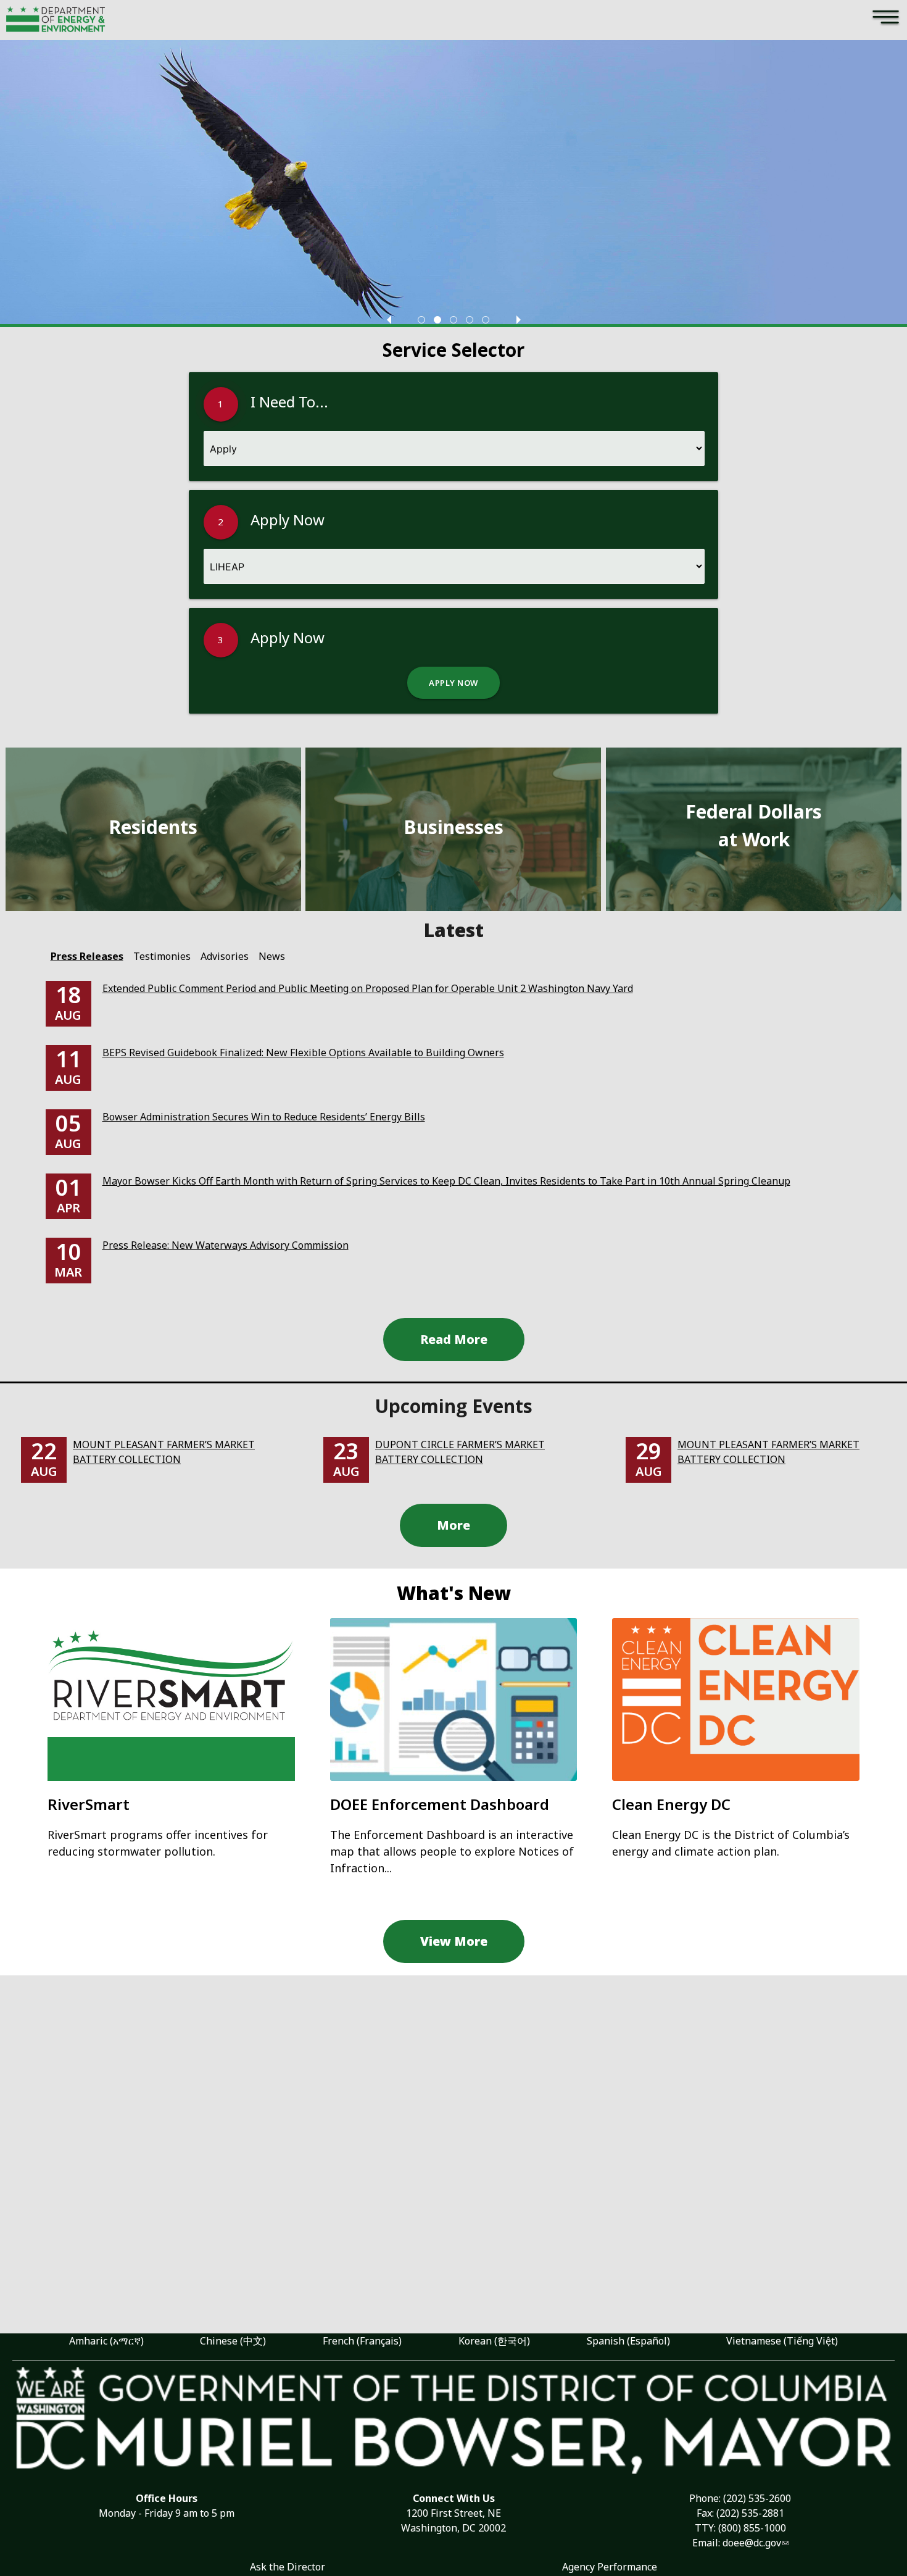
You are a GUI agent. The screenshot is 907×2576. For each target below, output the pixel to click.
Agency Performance (610, 2567)
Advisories (225, 956)
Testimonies (162, 956)
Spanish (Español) (628, 2341)
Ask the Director (288, 2567)
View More (454, 1941)
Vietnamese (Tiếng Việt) (782, 2341)
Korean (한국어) (494, 2341)
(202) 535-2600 (757, 2498)
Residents (153, 827)
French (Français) (362, 2341)
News (272, 956)
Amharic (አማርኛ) (106, 2341)
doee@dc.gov (752, 2543)
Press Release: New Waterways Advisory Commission (226, 1245)
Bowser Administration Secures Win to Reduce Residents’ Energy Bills (264, 1117)
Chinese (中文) (233, 2341)
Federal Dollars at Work (754, 825)
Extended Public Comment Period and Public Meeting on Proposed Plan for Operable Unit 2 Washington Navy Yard (368, 988)
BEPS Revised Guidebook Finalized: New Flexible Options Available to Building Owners (303, 1052)
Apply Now (453, 683)
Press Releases (87, 956)
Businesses (453, 827)
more (453, 1525)
